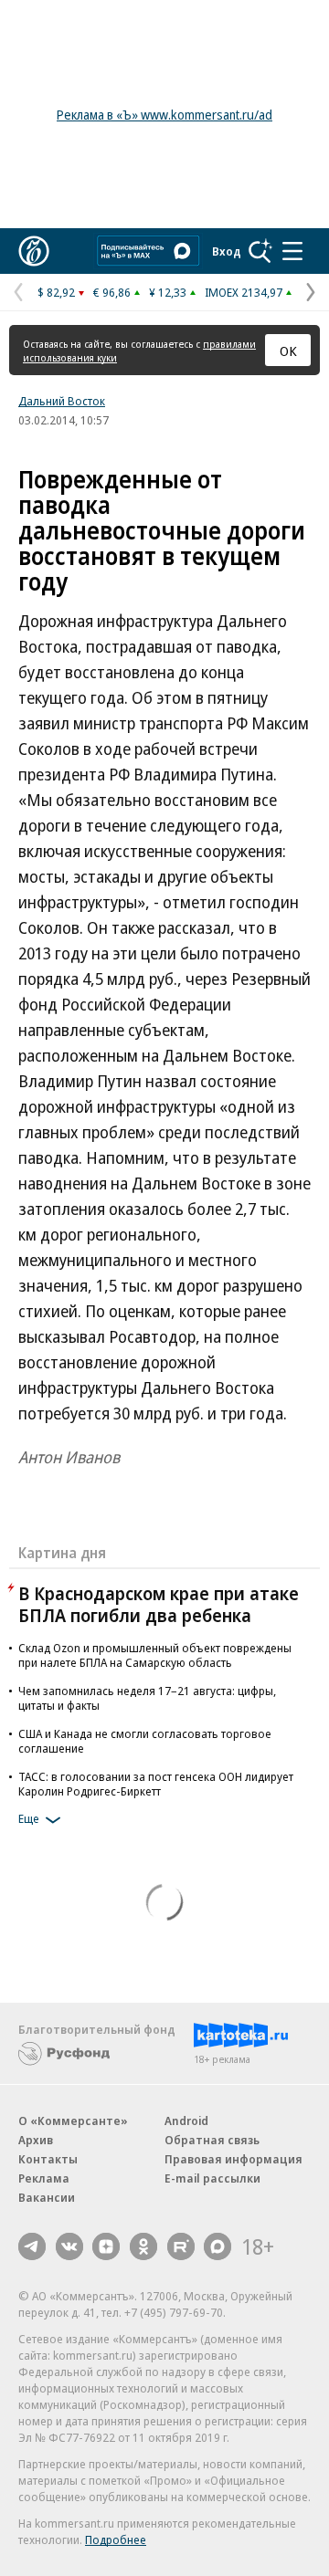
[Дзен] (106, 2246)
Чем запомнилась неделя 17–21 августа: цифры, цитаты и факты (147, 1698)
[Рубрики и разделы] (292, 251)
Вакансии (47, 2197)
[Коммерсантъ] (34, 251)
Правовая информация (233, 2159)
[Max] (218, 2246)
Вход (227, 251)
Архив (36, 2140)
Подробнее (116, 2539)
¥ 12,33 (168, 292)
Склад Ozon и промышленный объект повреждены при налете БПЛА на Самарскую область (155, 1655)
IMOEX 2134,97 (244, 292)
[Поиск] (260, 251)
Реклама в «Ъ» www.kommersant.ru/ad (164, 115)
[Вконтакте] (69, 2246)
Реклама (44, 2178)
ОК (288, 351)
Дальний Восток (62, 401)
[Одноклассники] (143, 2246)
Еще (29, 1818)
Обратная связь (212, 2140)
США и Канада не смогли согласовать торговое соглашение (145, 1741)
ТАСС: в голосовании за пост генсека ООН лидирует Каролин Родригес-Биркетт (156, 1784)
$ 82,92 (56, 292)
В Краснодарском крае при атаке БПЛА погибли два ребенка (159, 1604)
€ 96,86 (112, 292)
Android (186, 2120)
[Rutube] (181, 2246)
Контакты (48, 2159)
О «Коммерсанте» (73, 2120)
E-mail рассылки (212, 2178)
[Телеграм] (32, 2246)
